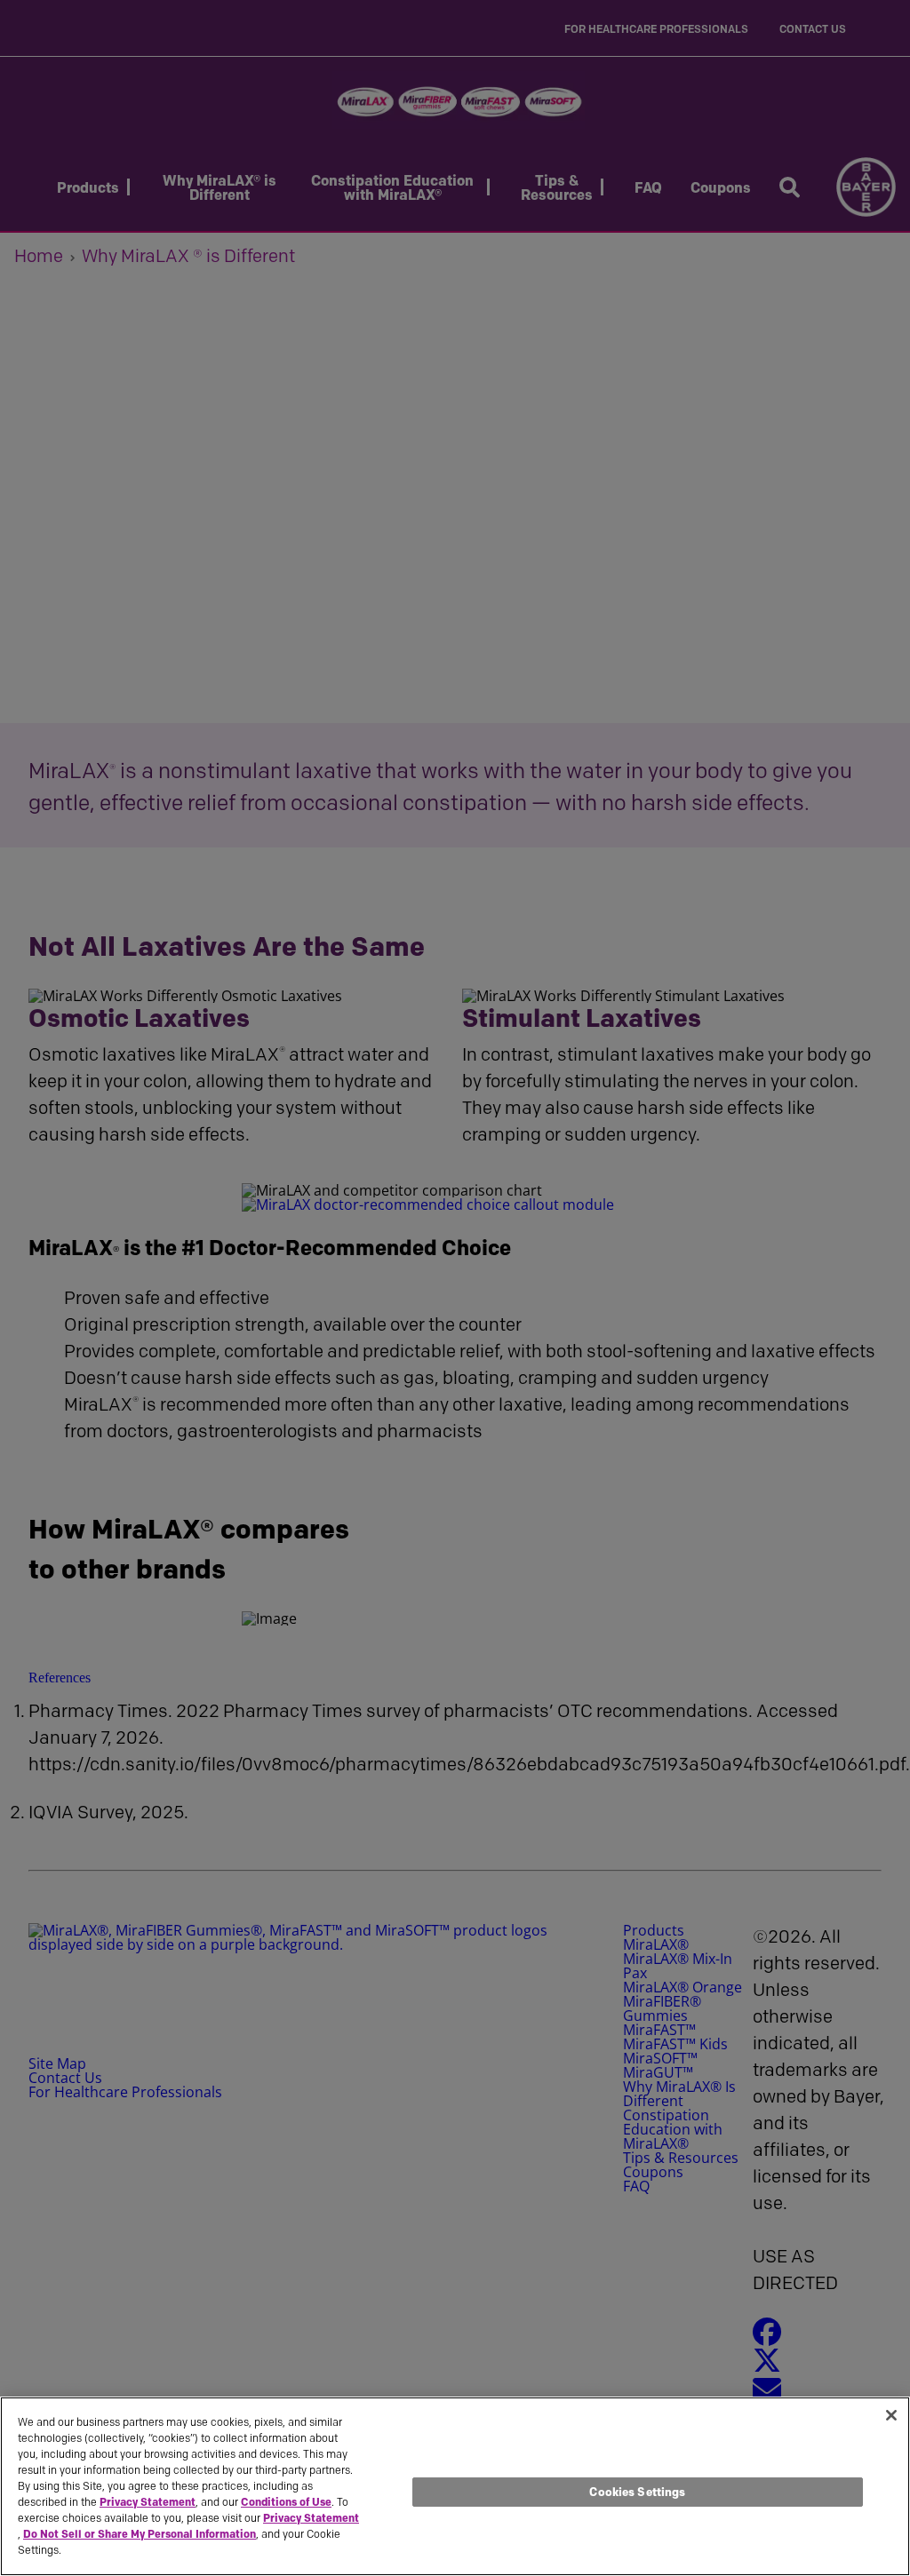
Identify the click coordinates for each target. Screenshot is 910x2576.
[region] (455, 2486)
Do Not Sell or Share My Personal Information (140, 2534)
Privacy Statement (148, 2502)
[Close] (891, 2415)
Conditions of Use (286, 2502)
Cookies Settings (637, 2492)
